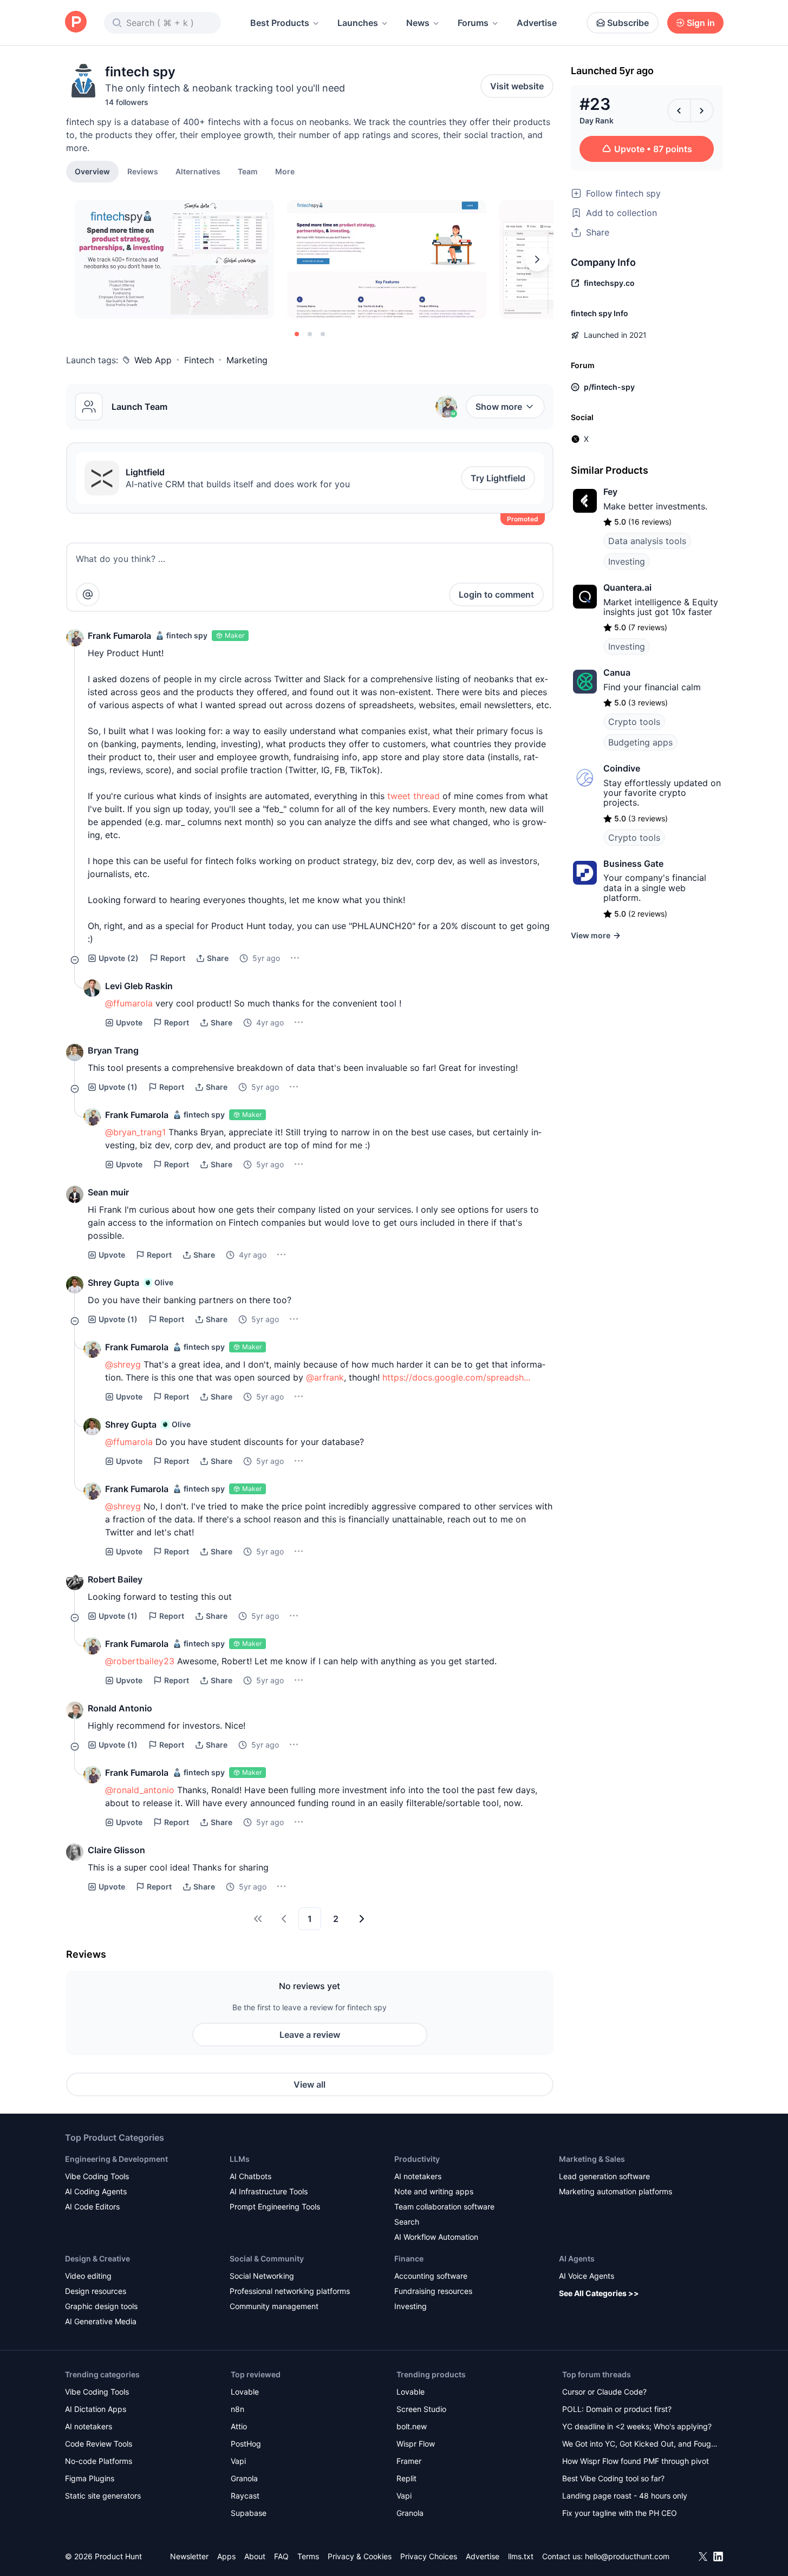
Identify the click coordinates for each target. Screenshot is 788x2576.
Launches (358, 23)
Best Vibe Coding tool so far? (613, 2478)
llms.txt (521, 2556)
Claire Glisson (116, 1850)
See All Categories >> (599, 2293)
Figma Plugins (90, 2478)
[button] (285, 171)
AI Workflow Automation (436, 2237)
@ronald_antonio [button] (140, 1790)
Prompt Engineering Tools (275, 2206)
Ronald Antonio (120, 1708)
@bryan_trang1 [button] (135, 1132)
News (418, 23)
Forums (473, 23)
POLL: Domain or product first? (617, 2409)
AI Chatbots (250, 2176)
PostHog (246, 2444)
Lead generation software (604, 2176)
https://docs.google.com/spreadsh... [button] (456, 1377)
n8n (237, 2409)
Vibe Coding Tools (97, 2176)
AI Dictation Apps (96, 2409)
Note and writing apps (434, 2191)
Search (407, 2222)
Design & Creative (97, 2258)
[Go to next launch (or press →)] (702, 110)
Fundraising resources (433, 2291)
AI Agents (577, 2258)
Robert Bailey (115, 1579)
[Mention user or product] (88, 594)
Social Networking (262, 2276)
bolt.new (412, 2426)
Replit (406, 2478)
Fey (610, 492)
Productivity (417, 2159)
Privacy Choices (429, 2556)
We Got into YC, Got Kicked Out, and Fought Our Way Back (640, 2445)
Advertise (537, 23)
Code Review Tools (99, 2444)
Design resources (96, 2291)
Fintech (199, 360)
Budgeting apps (640, 742)
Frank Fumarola (119, 636)
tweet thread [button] (413, 796)
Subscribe (628, 23)
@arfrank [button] (325, 1377)
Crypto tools (634, 722)
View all (310, 2084)
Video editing (88, 2276)
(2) (119, 958)
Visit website (517, 86)
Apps (226, 2556)
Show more (499, 407)
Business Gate (633, 864)
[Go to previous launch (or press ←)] (679, 110)
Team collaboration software (444, 2206)
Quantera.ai (627, 587)
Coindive (622, 768)
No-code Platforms (99, 2461)
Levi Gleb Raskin (139, 986)
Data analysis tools (647, 541)
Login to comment (496, 594)
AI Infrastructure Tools (269, 2191)
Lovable (245, 2392)
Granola (244, 2478)
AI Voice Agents (587, 2276)
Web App (153, 360)
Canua (617, 672)
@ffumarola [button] (129, 1003)
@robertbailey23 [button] (140, 1661)
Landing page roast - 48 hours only (625, 2496)
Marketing (247, 360)
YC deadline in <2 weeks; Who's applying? (637, 2426)
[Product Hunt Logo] (76, 22)
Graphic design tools (101, 2306)
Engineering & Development (116, 2159)
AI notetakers (418, 2176)
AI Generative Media (101, 2321)
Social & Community (267, 2258)
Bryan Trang (113, 1050)
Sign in (701, 23)
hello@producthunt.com (627, 2556)
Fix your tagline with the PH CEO (620, 2513)
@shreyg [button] (123, 1364)
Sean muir (108, 1192)
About (255, 2556)
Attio (239, 2426)
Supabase (249, 2513)
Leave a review (310, 2035)
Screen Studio (421, 2409)
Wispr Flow (416, 2444)
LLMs (240, 2159)
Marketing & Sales (592, 2159)
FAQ (281, 2556)
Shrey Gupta (113, 1283)
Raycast (245, 2496)
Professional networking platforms (290, 2291)
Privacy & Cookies (360, 2556)
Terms (308, 2556)
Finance (409, 2258)
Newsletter (189, 2556)
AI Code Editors (92, 2206)
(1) (118, 1087)
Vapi (238, 2461)
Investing (627, 561)
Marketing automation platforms (616, 2191)
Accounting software (431, 2276)
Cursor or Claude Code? (604, 2392)
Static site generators (103, 2496)
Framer (409, 2461)
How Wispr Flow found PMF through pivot (636, 2461)
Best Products (280, 23)
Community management (274, 2306)
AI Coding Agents (96, 2191)
